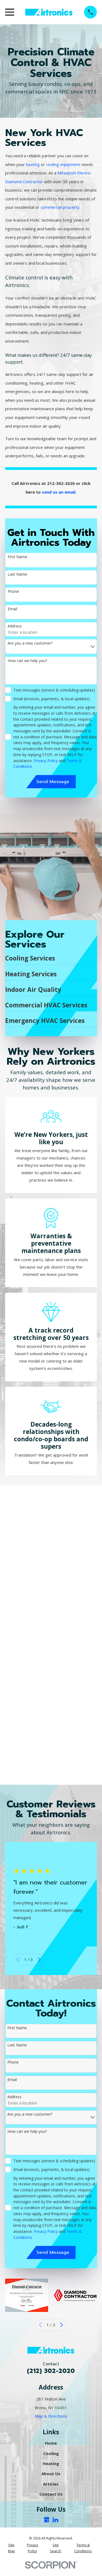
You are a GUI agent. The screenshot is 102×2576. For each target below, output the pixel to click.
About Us (51, 2474)
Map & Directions (51, 2416)
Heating (51, 2463)
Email (12, 609)
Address (14, 626)
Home (51, 2443)
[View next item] (39, 1960)
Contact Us (51, 2494)
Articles (51, 2484)
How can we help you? (27, 661)
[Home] (49, 12)
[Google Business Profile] (47, 2520)
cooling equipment (63, 164)
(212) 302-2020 (51, 2371)
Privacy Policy (46, 761)
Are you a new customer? (30, 644)
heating (33, 164)
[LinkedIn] (55, 2520)
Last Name (17, 574)
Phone (13, 592)
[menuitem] (11, 2548)
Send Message (53, 782)
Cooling (51, 2453)
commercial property (60, 207)
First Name (17, 557)
